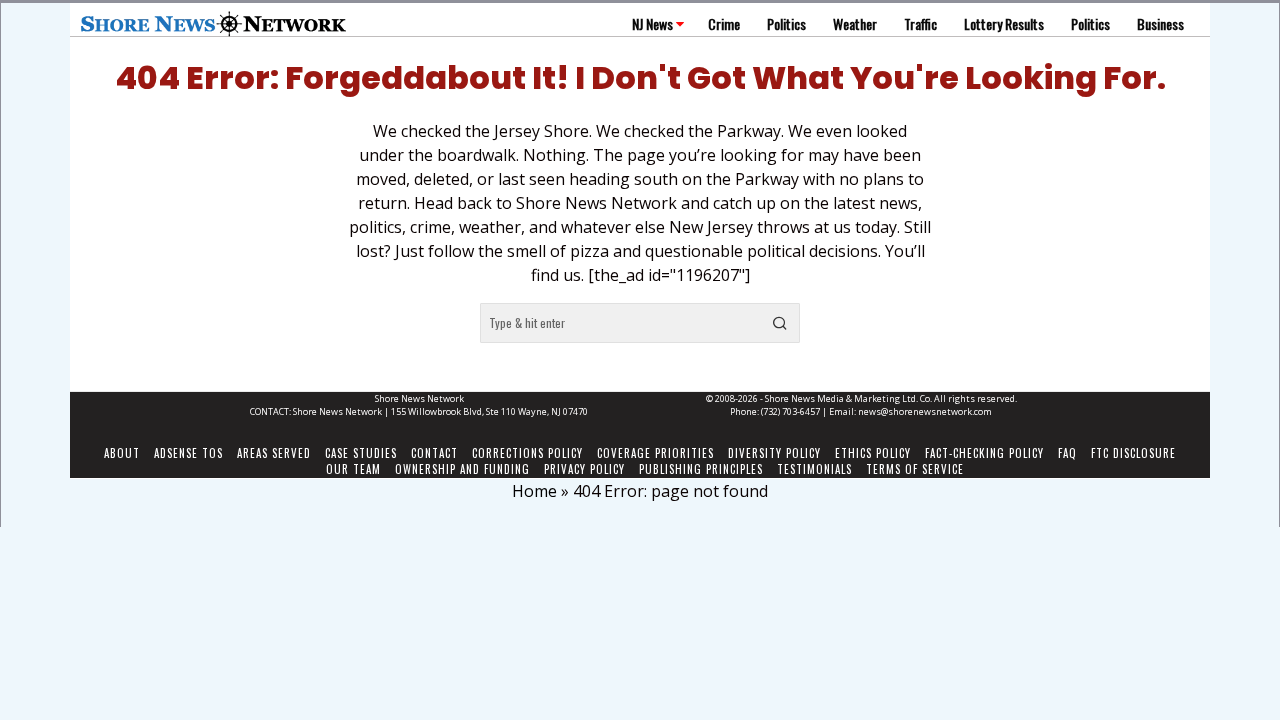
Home (534, 491)
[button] (780, 323)
